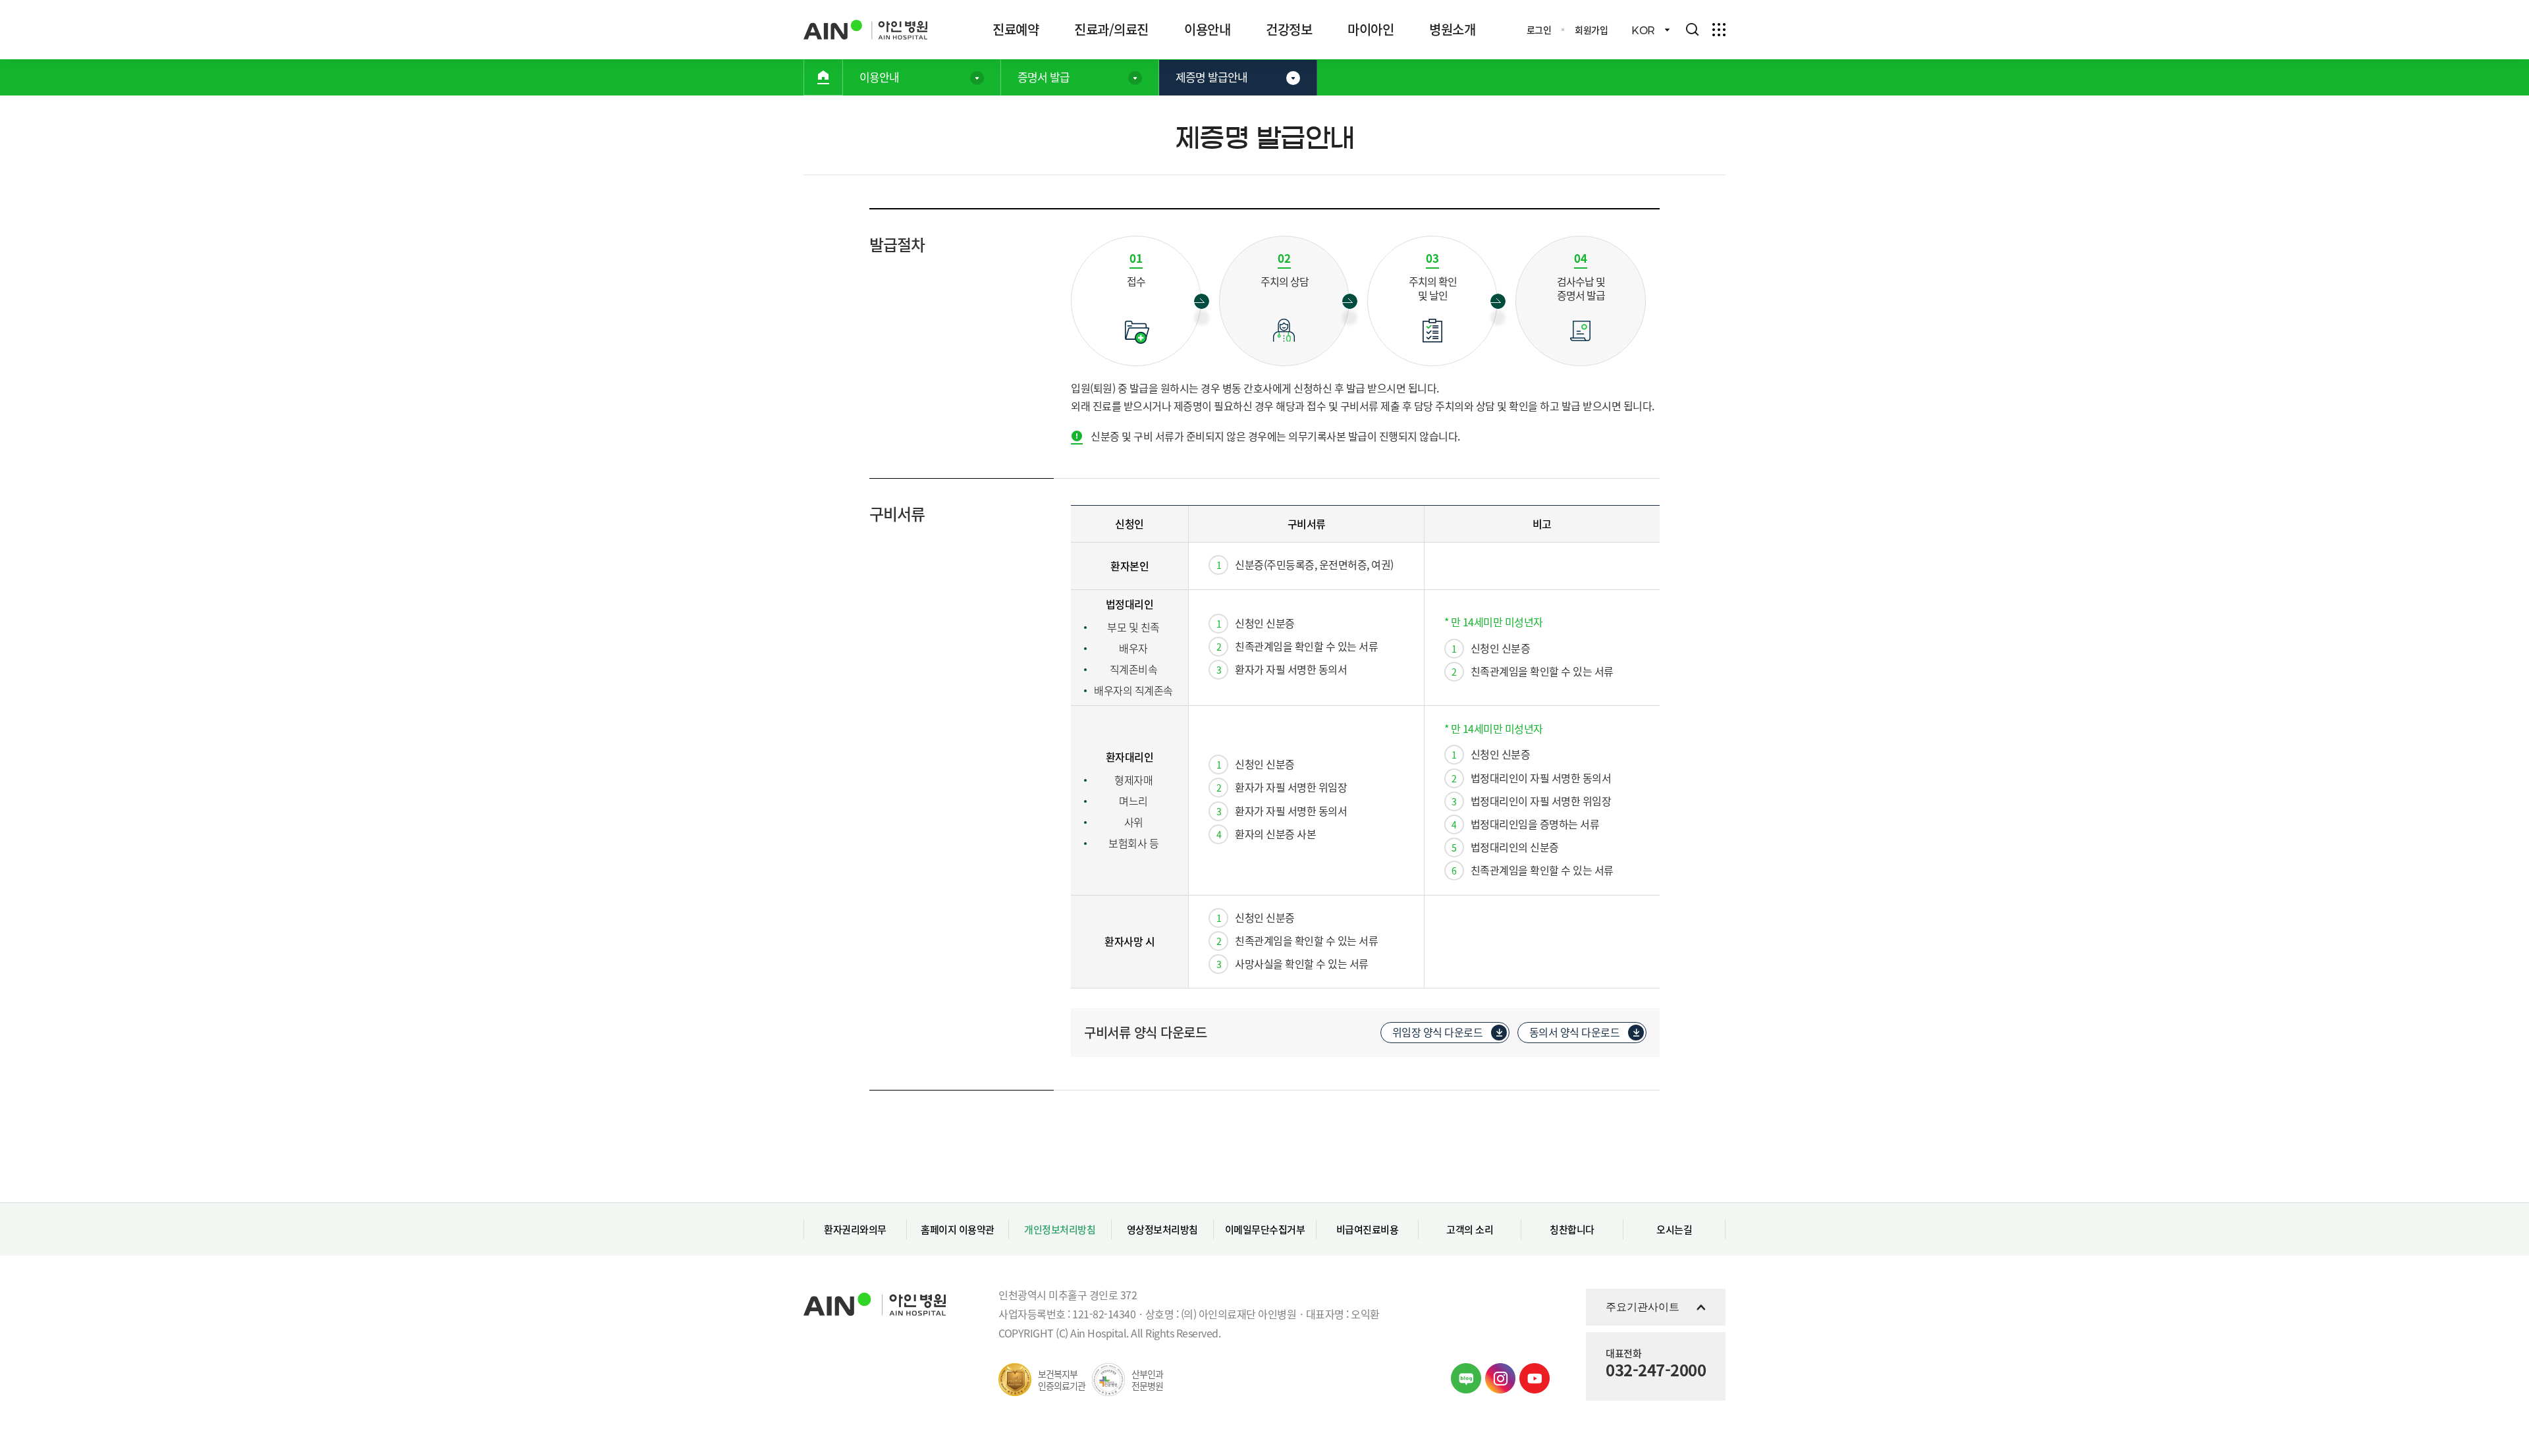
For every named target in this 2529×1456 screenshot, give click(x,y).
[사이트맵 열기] (1719, 30)
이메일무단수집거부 (1265, 1229)
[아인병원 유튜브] (1535, 1378)
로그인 (1539, 30)
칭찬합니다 (1572, 1229)
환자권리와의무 (855, 1229)
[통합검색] (1693, 30)
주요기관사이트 (1643, 1307)
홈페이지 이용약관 (958, 1229)
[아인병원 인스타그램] (1500, 1378)
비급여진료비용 (1368, 1229)
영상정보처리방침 (1162, 1229)
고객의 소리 (1470, 1229)
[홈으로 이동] (823, 77)
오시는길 (1674, 1229)
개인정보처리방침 (1060, 1229)
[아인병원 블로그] (1466, 1378)
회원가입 (1591, 30)
